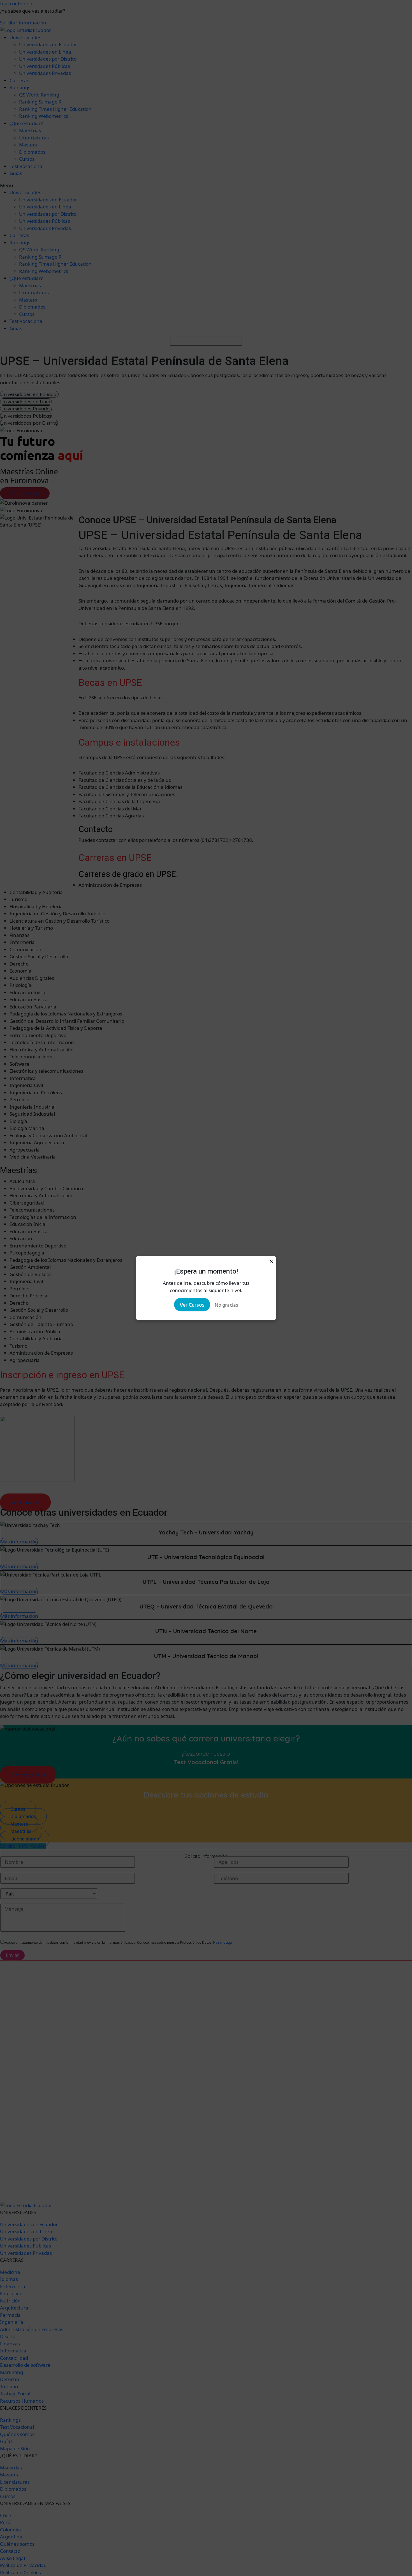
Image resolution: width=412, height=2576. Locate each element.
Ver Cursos (192, 1305)
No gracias (226, 1305)
